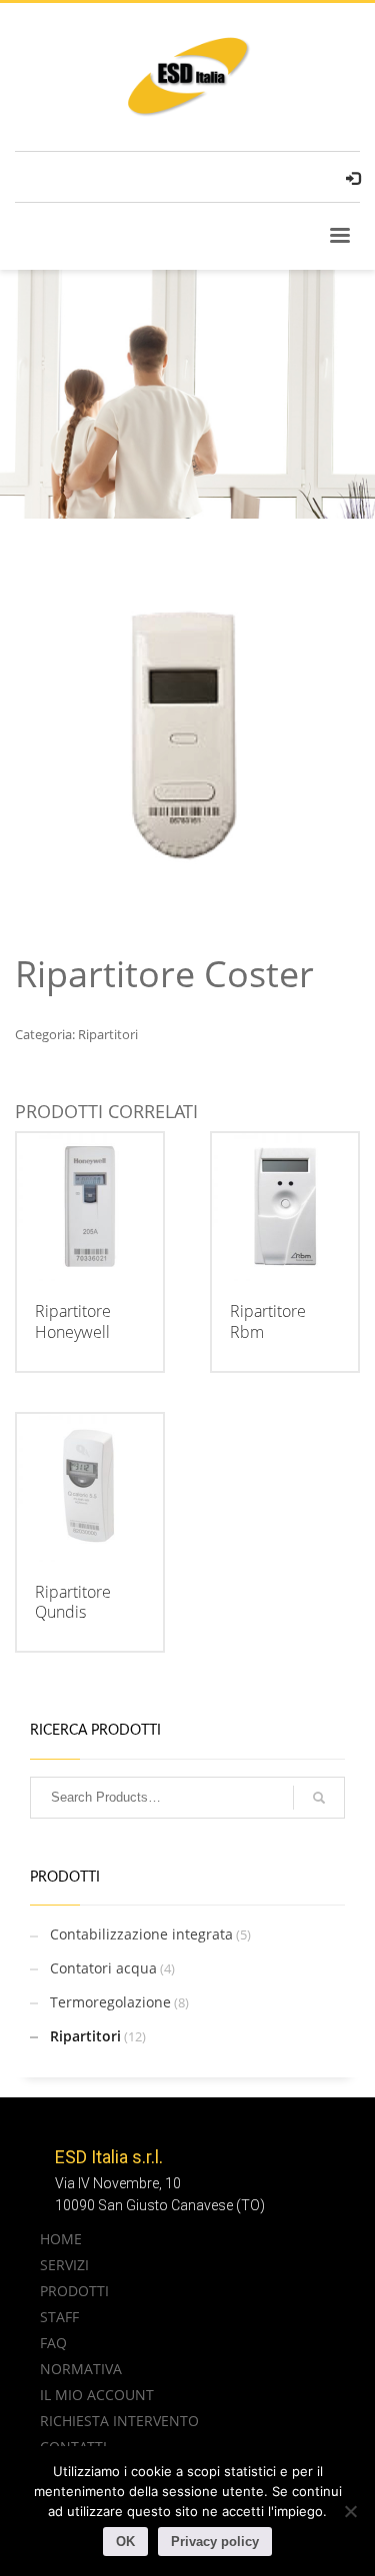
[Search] (319, 1798)
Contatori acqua (103, 1968)
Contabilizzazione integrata (141, 1934)
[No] (350, 2511)
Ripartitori (108, 1034)
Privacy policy (215, 2542)
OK (125, 2542)
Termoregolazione (110, 2002)
